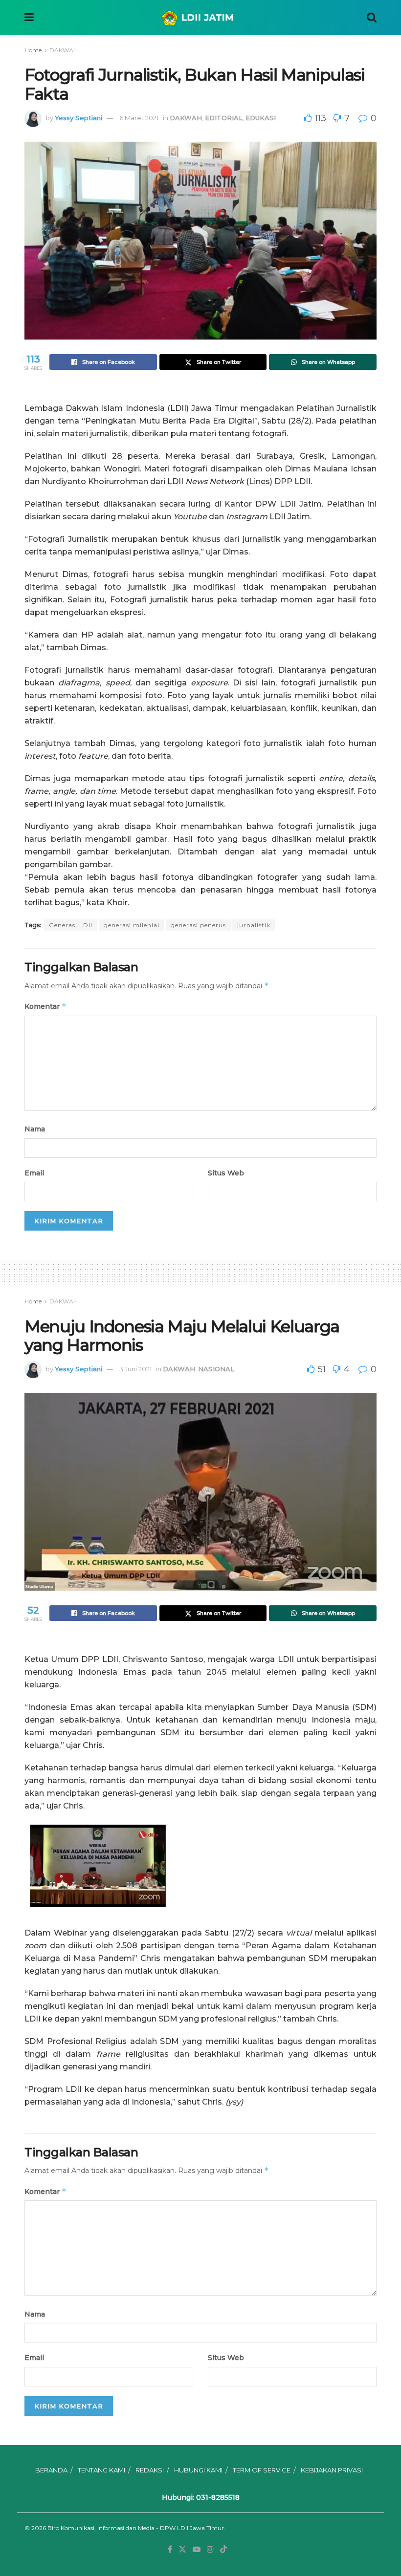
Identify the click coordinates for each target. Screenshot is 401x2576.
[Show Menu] (29, 18)
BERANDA (51, 2470)
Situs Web (226, 1173)
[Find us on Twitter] (182, 2549)
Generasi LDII (71, 925)
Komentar (45, 1006)
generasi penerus (198, 925)
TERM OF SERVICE (262, 2470)
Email (34, 1173)
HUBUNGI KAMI (198, 2470)
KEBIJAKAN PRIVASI (332, 2470)
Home (33, 50)
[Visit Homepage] (200, 18)
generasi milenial (132, 925)
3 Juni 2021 (135, 1369)
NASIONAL (216, 1369)
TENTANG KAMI (101, 2470)
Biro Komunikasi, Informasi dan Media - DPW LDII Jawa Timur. (136, 2528)
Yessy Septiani (78, 118)
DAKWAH (64, 50)
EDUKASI (261, 118)
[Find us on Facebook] (170, 2549)
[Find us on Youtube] (197, 2549)
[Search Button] (372, 18)
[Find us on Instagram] (210, 2549)
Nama (35, 1129)
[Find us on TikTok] (223, 2550)
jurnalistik (254, 925)
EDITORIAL (224, 118)
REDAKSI (150, 2470)
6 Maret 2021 (139, 118)
